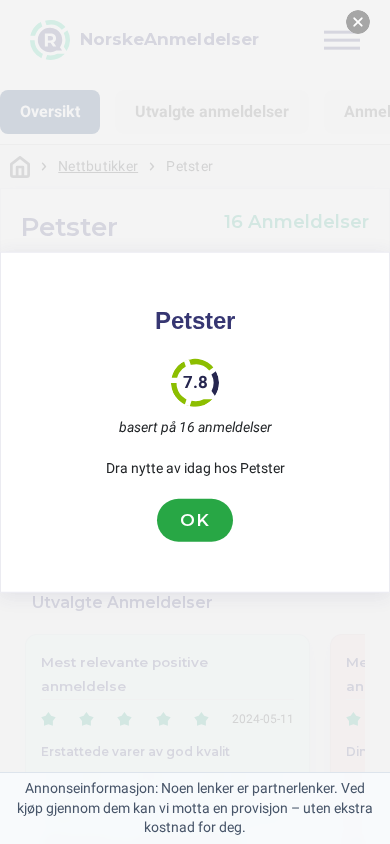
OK (195, 520)
